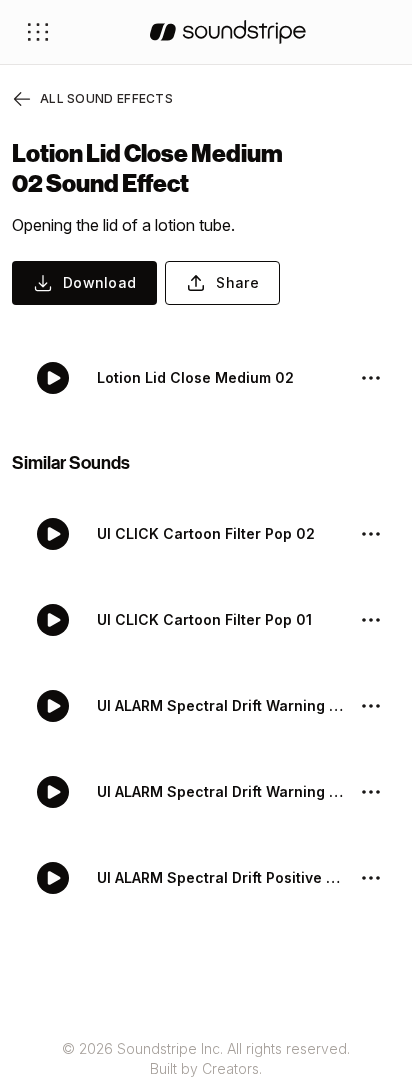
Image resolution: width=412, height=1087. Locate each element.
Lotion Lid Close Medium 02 (195, 377)
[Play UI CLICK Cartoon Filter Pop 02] (53, 534)
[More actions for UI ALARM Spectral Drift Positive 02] (371, 878)
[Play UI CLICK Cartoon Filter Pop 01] (53, 620)
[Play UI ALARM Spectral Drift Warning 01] (53, 792)
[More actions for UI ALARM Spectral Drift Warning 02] (371, 706)
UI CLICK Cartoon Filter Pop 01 (204, 619)
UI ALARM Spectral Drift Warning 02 (220, 705)
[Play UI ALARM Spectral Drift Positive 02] (53, 878)
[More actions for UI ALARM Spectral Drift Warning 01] (371, 792)
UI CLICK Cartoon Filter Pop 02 (206, 533)
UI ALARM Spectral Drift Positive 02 (220, 877)
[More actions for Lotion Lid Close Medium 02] (371, 378)
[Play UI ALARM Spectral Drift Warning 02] (53, 706)
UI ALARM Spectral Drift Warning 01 (220, 791)
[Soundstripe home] (228, 32)
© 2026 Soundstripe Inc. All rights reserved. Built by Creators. (206, 1058)
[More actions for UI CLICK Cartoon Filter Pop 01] (371, 620)
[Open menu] (38, 32)
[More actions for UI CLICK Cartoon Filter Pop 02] (371, 534)
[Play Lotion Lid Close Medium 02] (53, 378)
